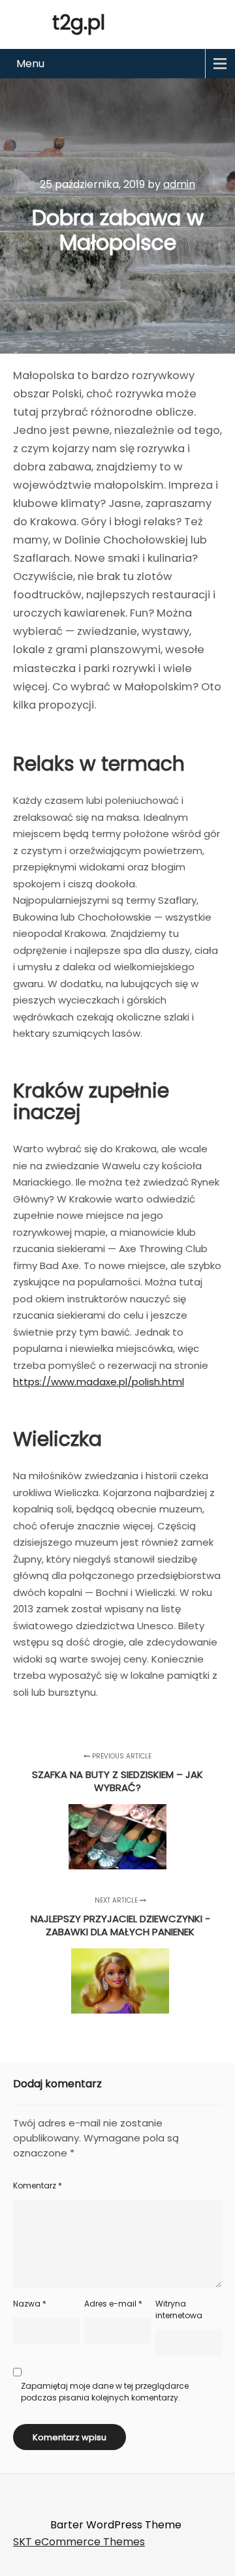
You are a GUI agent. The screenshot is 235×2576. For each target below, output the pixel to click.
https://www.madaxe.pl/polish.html (99, 1382)
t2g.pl (79, 23)
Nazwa (30, 2304)
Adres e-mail (113, 2304)
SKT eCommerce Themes (79, 2542)
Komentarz (38, 2185)
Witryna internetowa (179, 2309)
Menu (30, 64)
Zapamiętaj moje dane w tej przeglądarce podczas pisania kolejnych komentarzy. (105, 2392)
